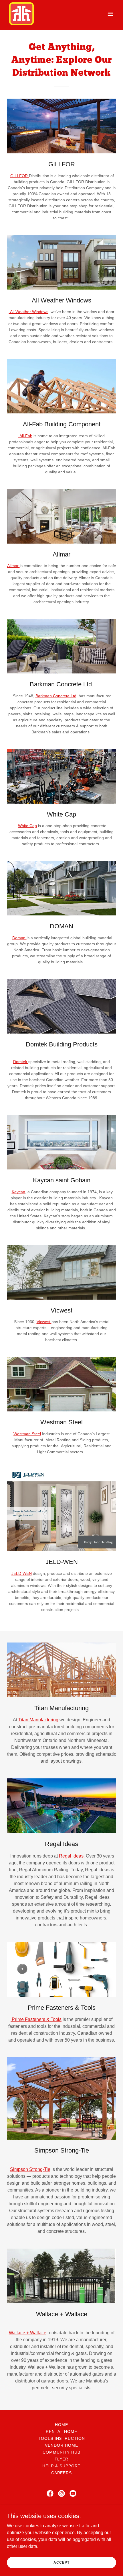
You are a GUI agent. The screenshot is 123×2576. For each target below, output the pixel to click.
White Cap (27, 826)
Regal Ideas (71, 1856)
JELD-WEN (22, 1573)
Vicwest (44, 1322)
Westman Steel (27, 1434)
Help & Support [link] (61, 2466)
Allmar (13, 566)
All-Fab (25, 436)
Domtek (21, 1062)
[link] (21, 14)
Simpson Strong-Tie (30, 2169)
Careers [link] (62, 2473)
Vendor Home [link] (61, 2445)
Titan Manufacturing (38, 1720)
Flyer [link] (62, 2459)
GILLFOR (20, 176)
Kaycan (18, 1192)
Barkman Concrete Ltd (56, 696)
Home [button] (61, 2425)
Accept (61, 2562)
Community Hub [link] (62, 2452)
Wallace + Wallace (28, 2333)
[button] (110, 14)
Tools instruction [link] (62, 2438)
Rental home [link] (61, 2432)
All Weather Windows (29, 312)
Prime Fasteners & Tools (37, 2019)
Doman (19, 938)
